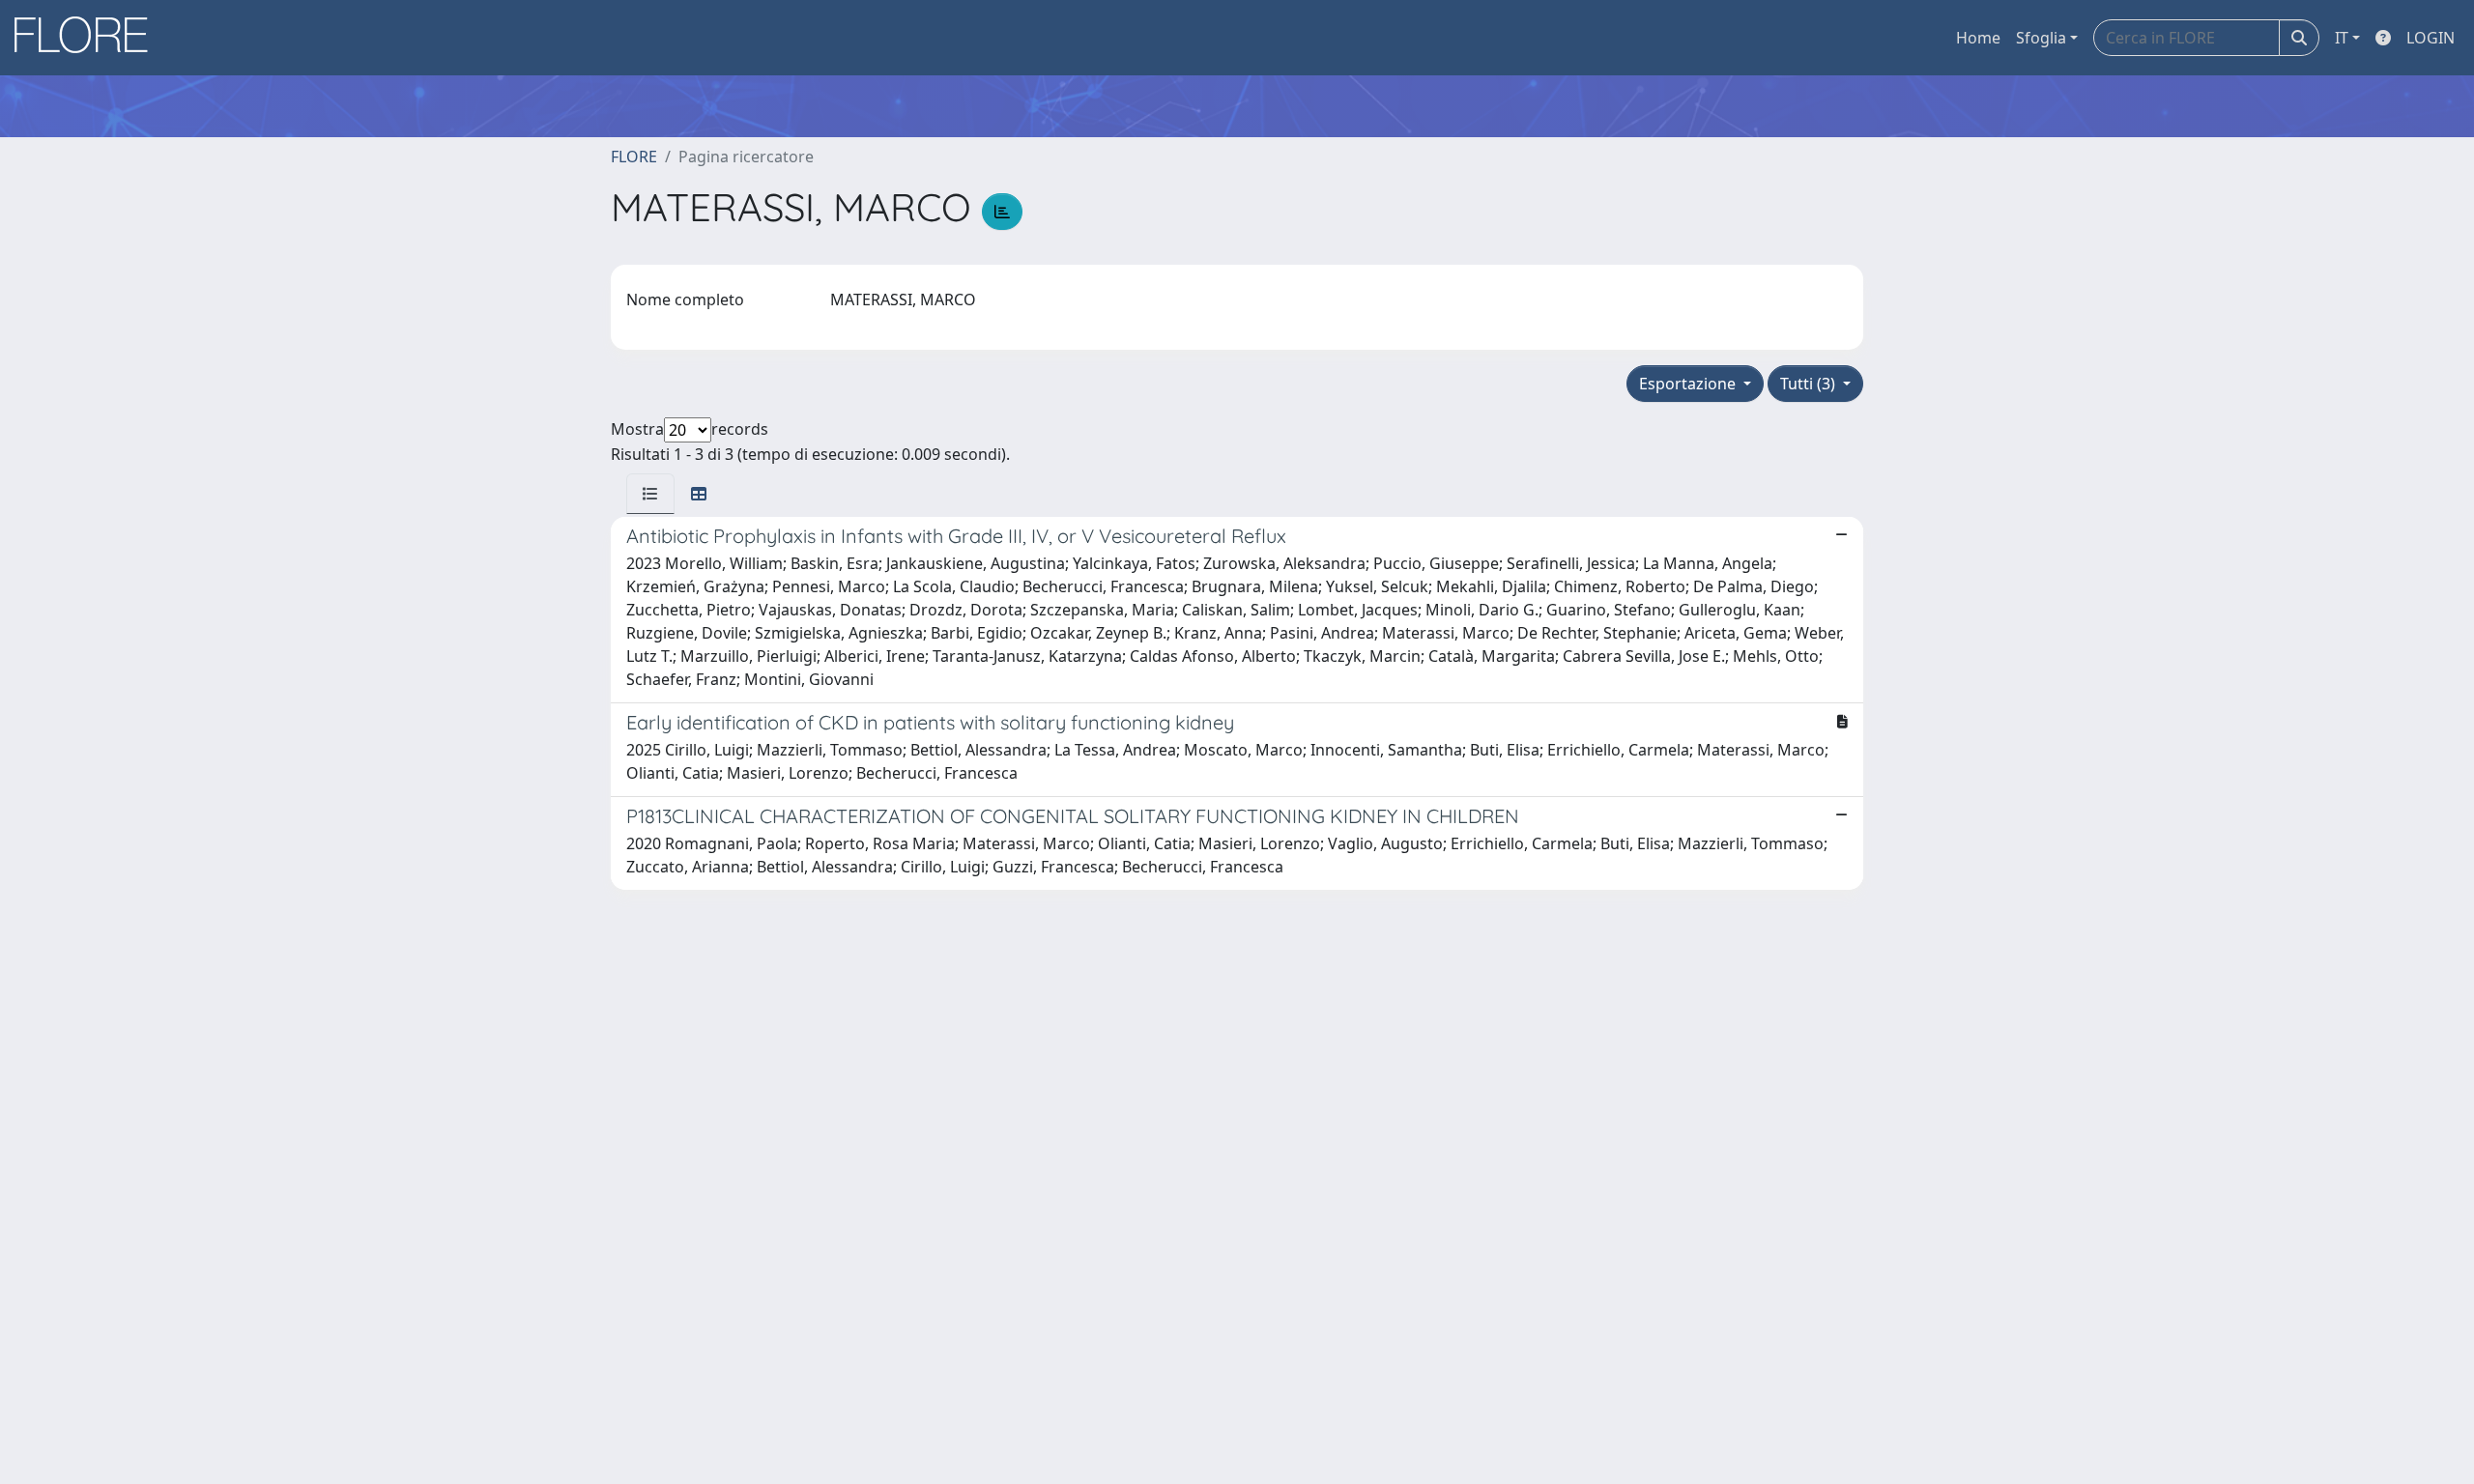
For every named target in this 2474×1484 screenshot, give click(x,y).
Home (1978, 38)
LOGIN (2431, 38)
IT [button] (2342, 38)
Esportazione (1689, 384)
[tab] (650, 494)
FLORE (634, 157)
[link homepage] (88, 38)
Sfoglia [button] (2041, 38)
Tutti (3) (1810, 384)
